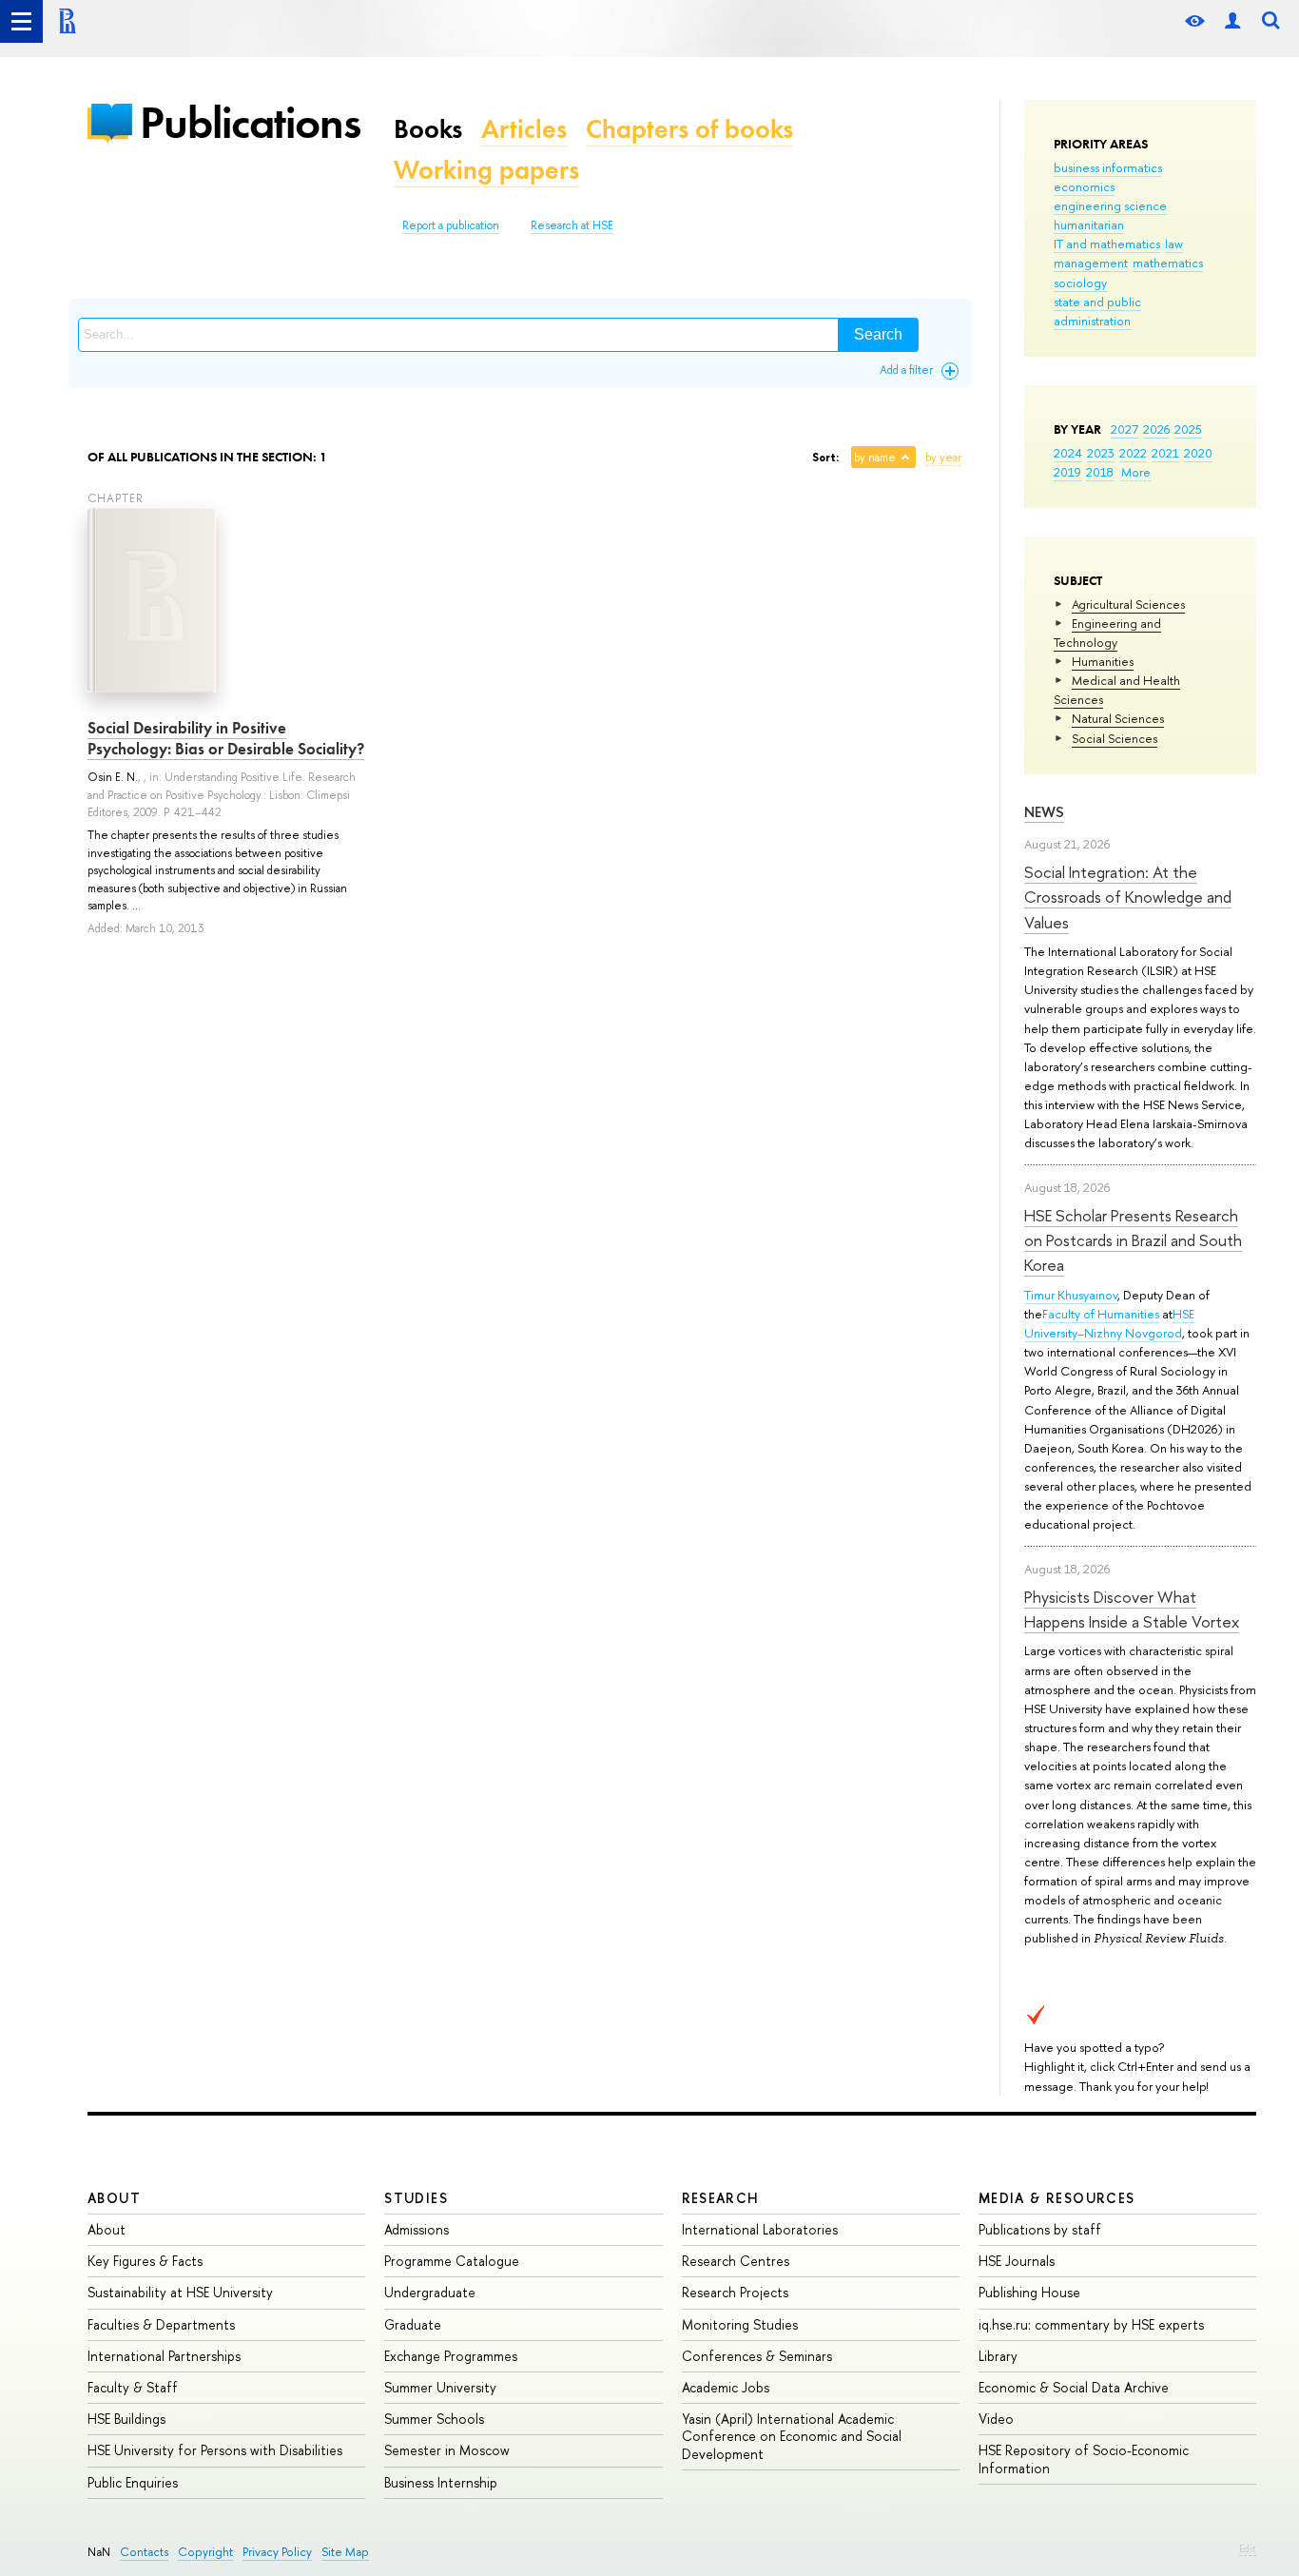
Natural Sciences (1118, 718)
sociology (1080, 283)
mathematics (1168, 263)
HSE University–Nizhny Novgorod (1109, 1323)
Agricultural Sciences (1128, 604)
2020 (1198, 453)
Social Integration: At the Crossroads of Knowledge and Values (1128, 897)
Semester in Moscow (447, 2450)
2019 (1067, 472)
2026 (1156, 429)
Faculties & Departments (161, 2324)
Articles (524, 129)
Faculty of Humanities (1101, 1314)
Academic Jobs (726, 2387)
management (1091, 263)
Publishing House (1029, 2292)
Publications (250, 122)
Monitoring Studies (740, 2324)
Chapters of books (689, 129)
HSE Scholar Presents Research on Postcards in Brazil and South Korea (1133, 1240)
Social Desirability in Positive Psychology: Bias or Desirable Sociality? (226, 738)
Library (998, 2356)
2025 (1188, 429)
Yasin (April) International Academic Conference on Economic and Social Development (792, 2436)
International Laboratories (760, 2229)
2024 (1068, 453)
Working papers (486, 170)
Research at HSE (572, 225)
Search (878, 334)
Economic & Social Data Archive (1074, 2387)
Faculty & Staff (133, 2387)
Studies (416, 2198)
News (1044, 812)
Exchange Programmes (451, 2356)
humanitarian (1089, 224)
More (1136, 472)
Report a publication (451, 225)
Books (428, 129)
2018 (1100, 472)
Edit (1248, 2548)
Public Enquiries (133, 2482)
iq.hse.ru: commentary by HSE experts (1091, 2324)
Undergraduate (430, 2292)
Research (721, 2198)
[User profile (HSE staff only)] (1232, 21)
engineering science (1110, 205)
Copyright (205, 2552)
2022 (1133, 453)
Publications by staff (1040, 2229)
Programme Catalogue (452, 2261)
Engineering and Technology (1107, 633)
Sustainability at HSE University (180, 2292)
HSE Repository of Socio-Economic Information (1084, 2459)
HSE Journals (1017, 2261)
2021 (1165, 453)
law (1174, 244)
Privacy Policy (277, 2552)
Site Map (345, 2552)
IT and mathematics (1107, 244)
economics (1084, 186)
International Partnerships (164, 2356)
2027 (1125, 429)
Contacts (144, 2552)
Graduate (413, 2324)
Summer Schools (434, 2419)
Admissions (417, 2229)
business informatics (1108, 167)
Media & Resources (1057, 2198)
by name (875, 458)
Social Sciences (1115, 738)
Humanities (1103, 661)
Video (996, 2419)
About (114, 2198)
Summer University (440, 2387)
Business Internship (441, 2482)
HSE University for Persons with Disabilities (215, 2450)
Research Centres (736, 2261)
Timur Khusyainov (1071, 1295)
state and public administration (1097, 311)
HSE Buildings (126, 2419)
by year (943, 458)
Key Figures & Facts (145, 2261)
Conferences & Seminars (757, 2356)
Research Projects (735, 2292)
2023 (1101, 453)
